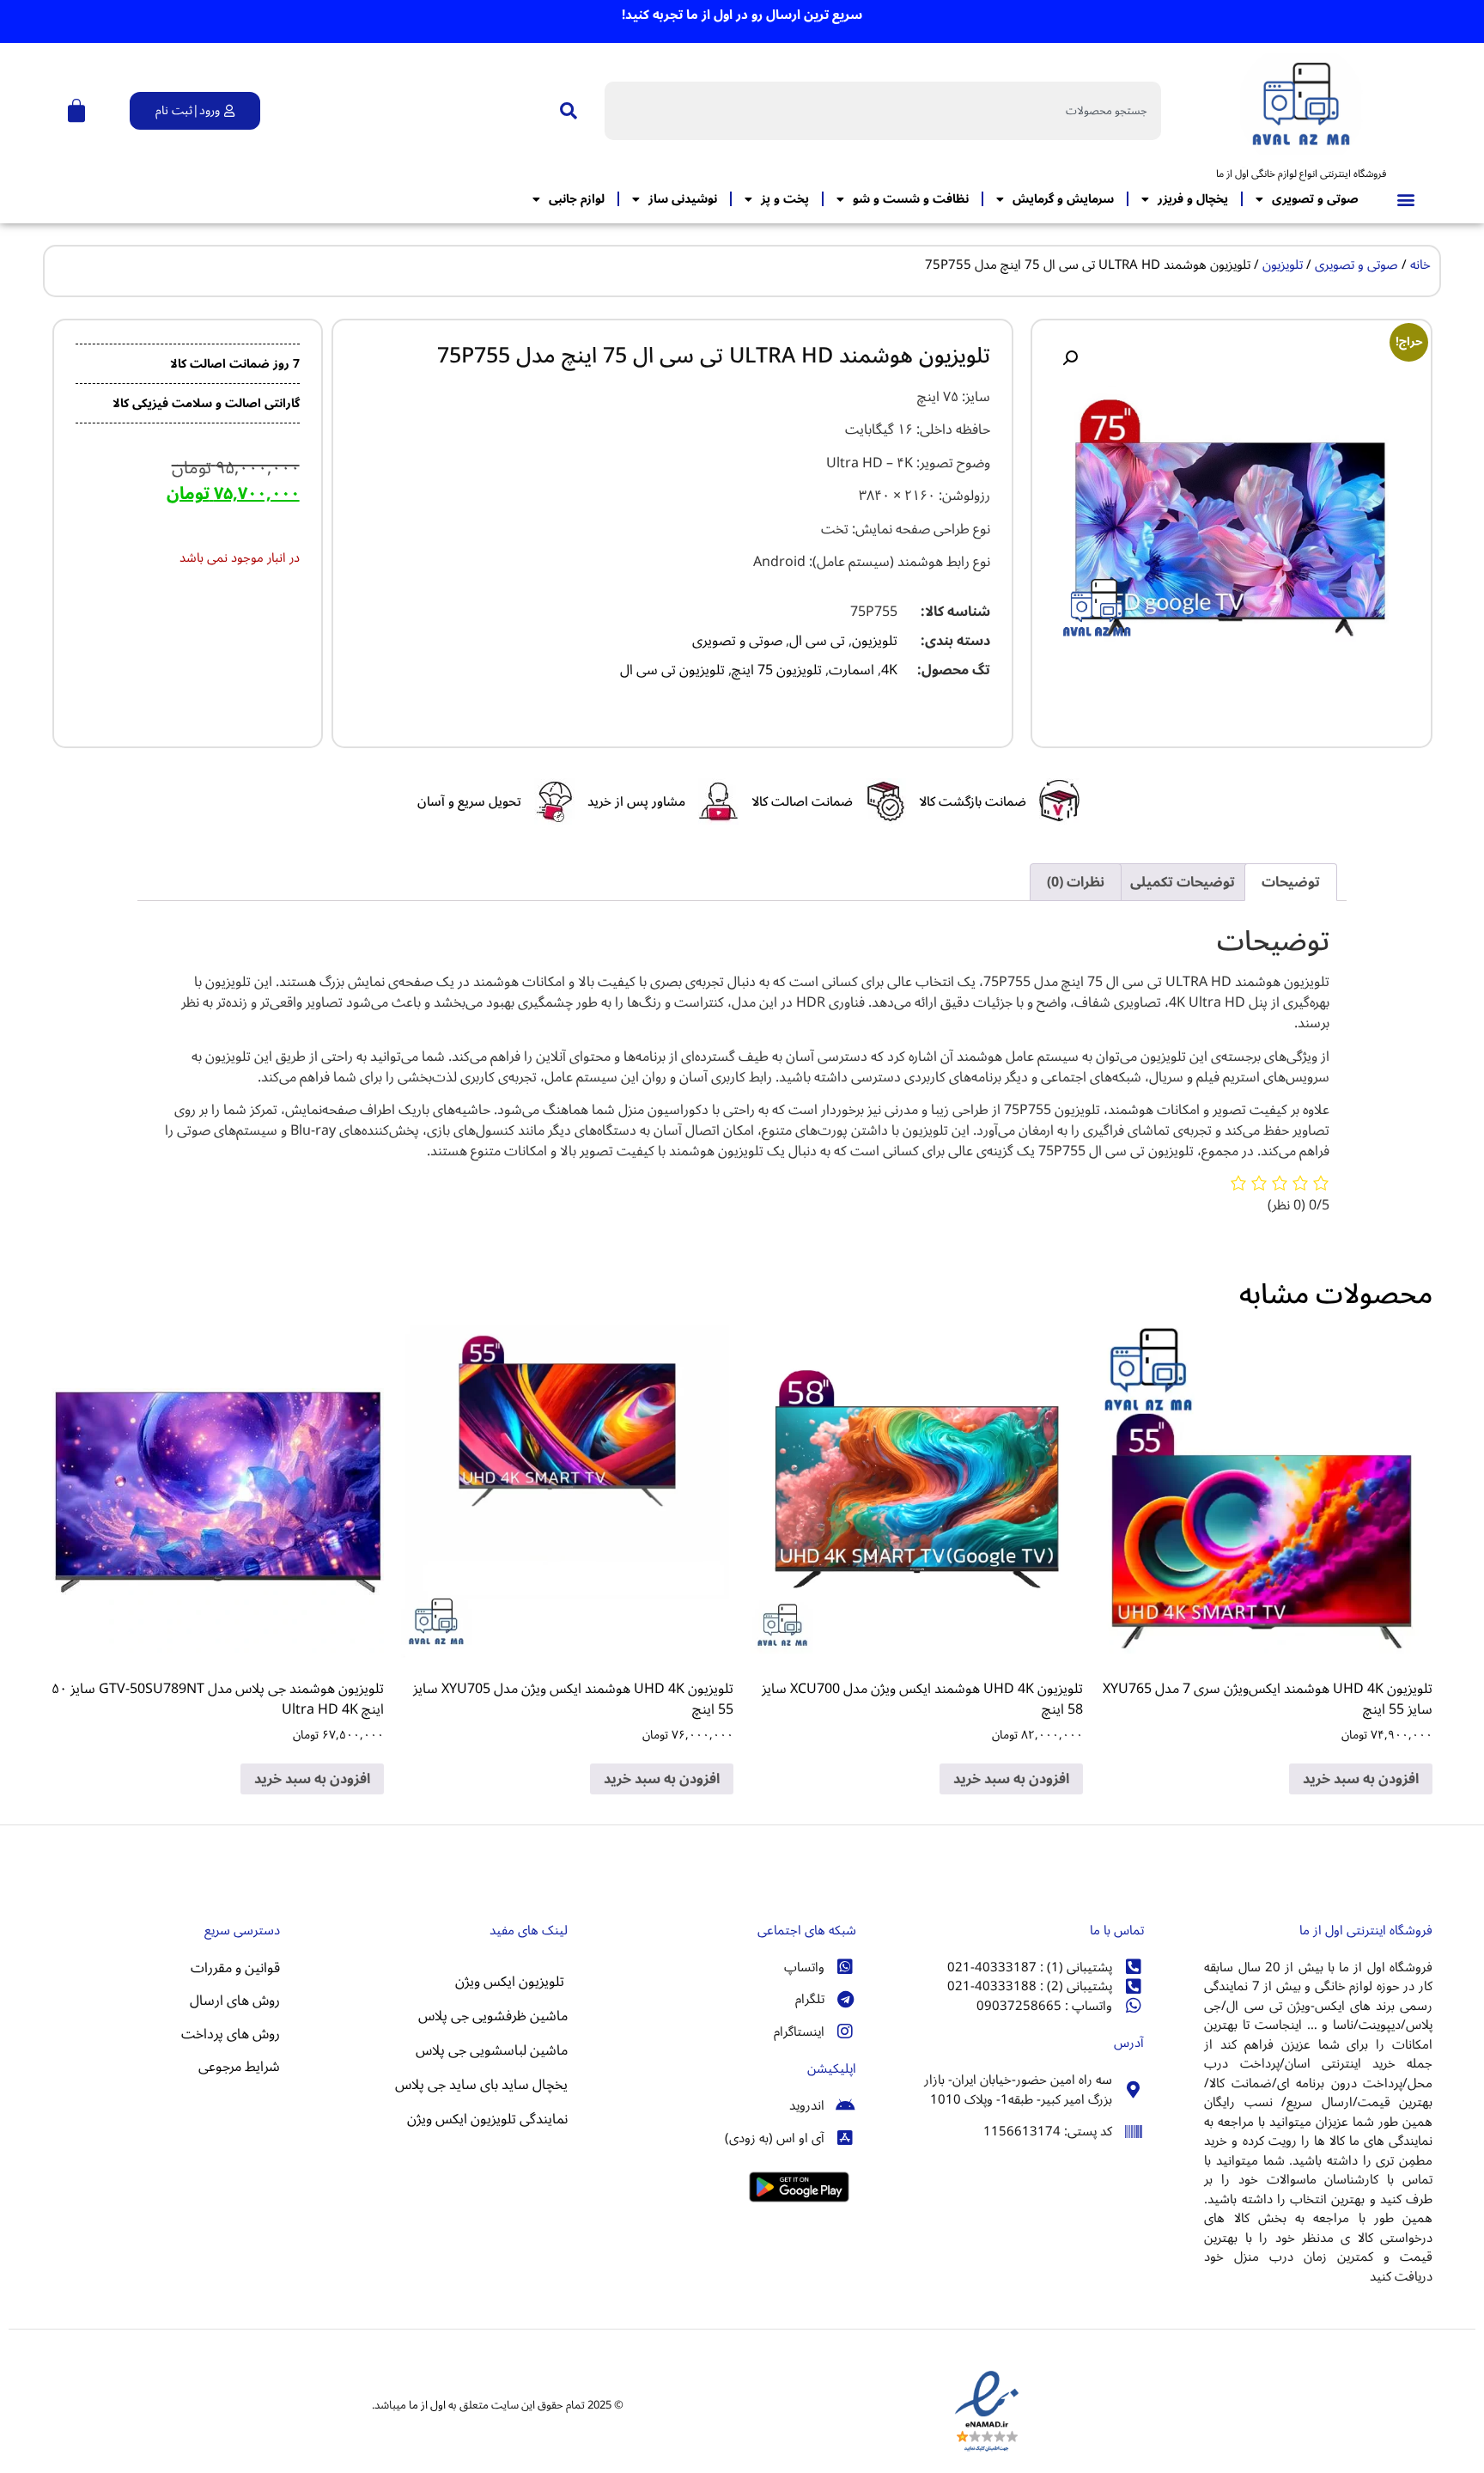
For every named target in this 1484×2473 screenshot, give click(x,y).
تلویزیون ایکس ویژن (511, 1982)
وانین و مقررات (232, 1968)
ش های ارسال (229, 2001)
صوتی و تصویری (1315, 199)
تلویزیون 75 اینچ (777, 670)
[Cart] (76, 111)
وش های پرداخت (228, 2034)
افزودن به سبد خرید (1361, 1779)
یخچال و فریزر (1193, 199)
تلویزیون (1283, 265)
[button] (1406, 199)
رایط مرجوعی (234, 2067)
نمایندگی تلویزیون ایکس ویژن (487, 2119)
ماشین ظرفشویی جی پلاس (493, 2016)
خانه (1420, 265)
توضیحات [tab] (1291, 882)
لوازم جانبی (577, 199)
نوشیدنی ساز (683, 199)
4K (889, 670)
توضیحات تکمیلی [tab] (1183, 882)
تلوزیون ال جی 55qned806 (203, 2113)
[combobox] (883, 111)
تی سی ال (817, 641)
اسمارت (851, 670)
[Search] (565, 111)
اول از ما (427, 2405)
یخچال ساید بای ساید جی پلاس (480, 2085)
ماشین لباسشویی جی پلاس (492, 2050)
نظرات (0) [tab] (1076, 882)
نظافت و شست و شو (911, 199)
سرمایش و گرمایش (1063, 199)
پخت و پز (785, 199)
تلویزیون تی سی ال (672, 670)
